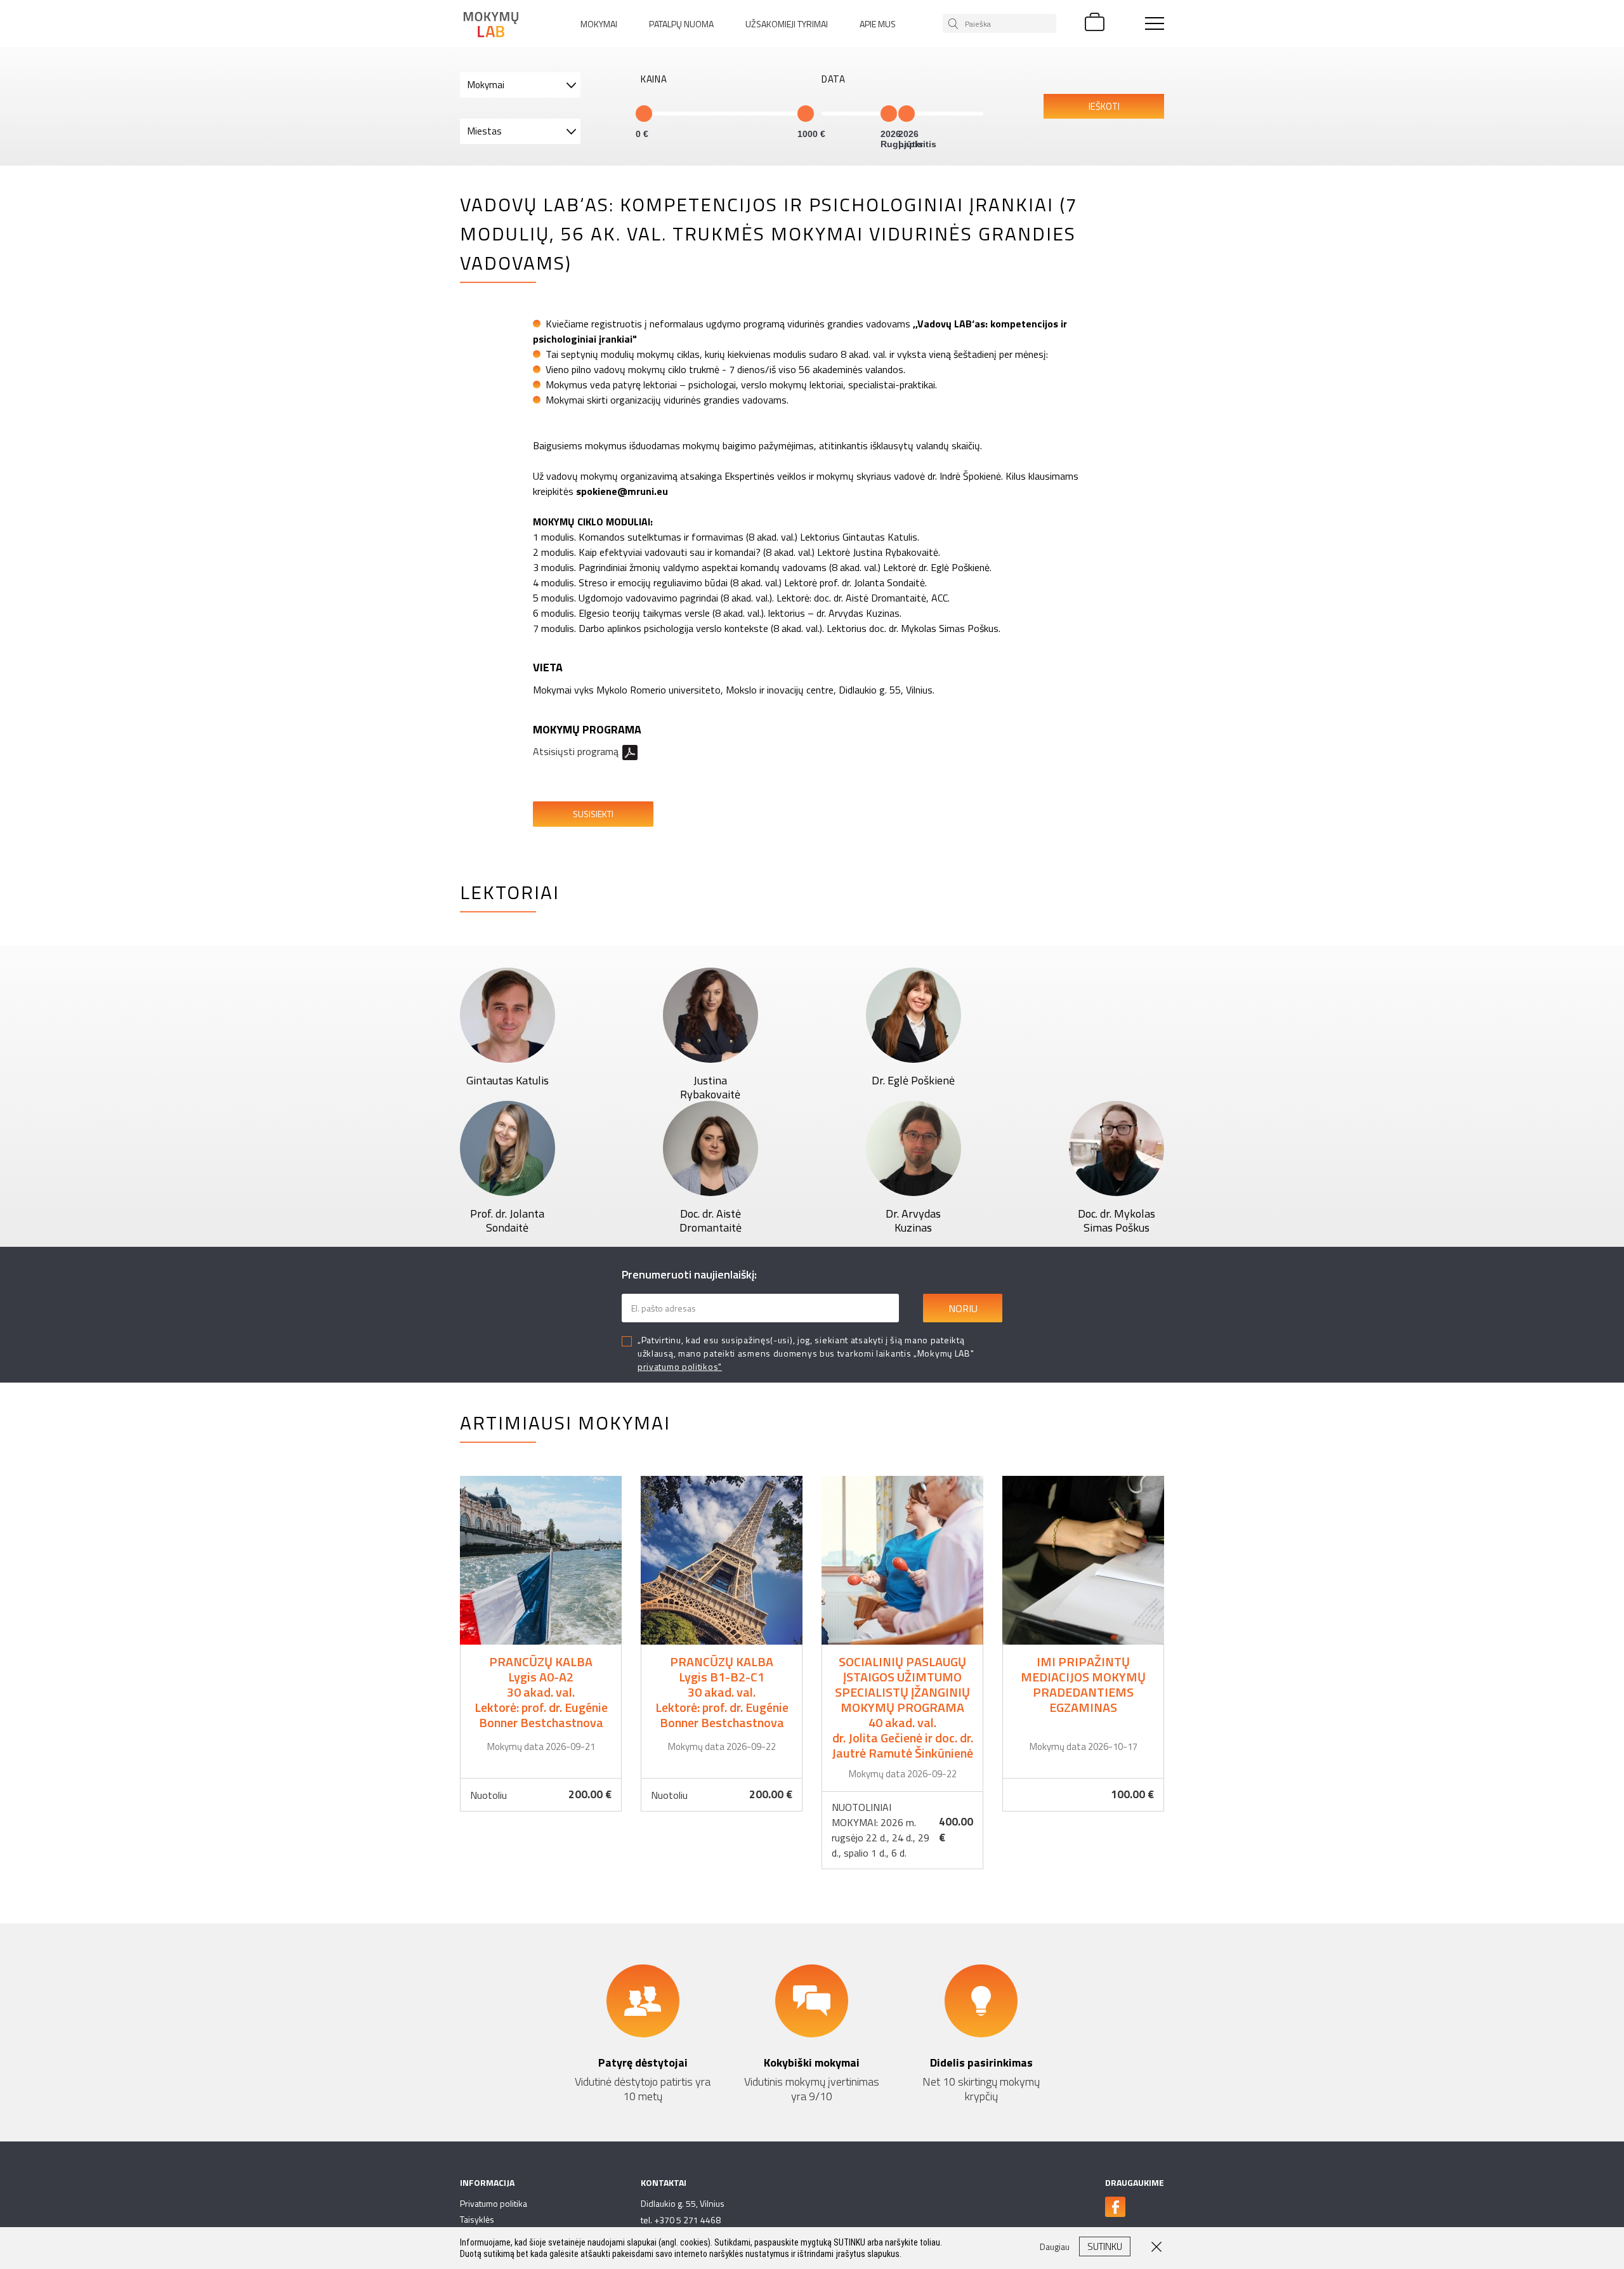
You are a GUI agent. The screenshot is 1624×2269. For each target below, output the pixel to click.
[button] (520, 85)
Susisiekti (593, 814)
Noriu (963, 1308)
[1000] (806, 114)
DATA (834, 79)
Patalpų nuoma (681, 24)
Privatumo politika (494, 2203)
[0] (644, 114)
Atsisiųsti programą (576, 751)
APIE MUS (878, 24)
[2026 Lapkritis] (907, 114)
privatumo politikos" (680, 1366)
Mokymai (599, 24)
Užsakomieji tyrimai (787, 24)
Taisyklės (477, 2219)
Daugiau (541, 1644)
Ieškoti (1104, 106)
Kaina (654, 79)
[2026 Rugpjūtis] (889, 114)
